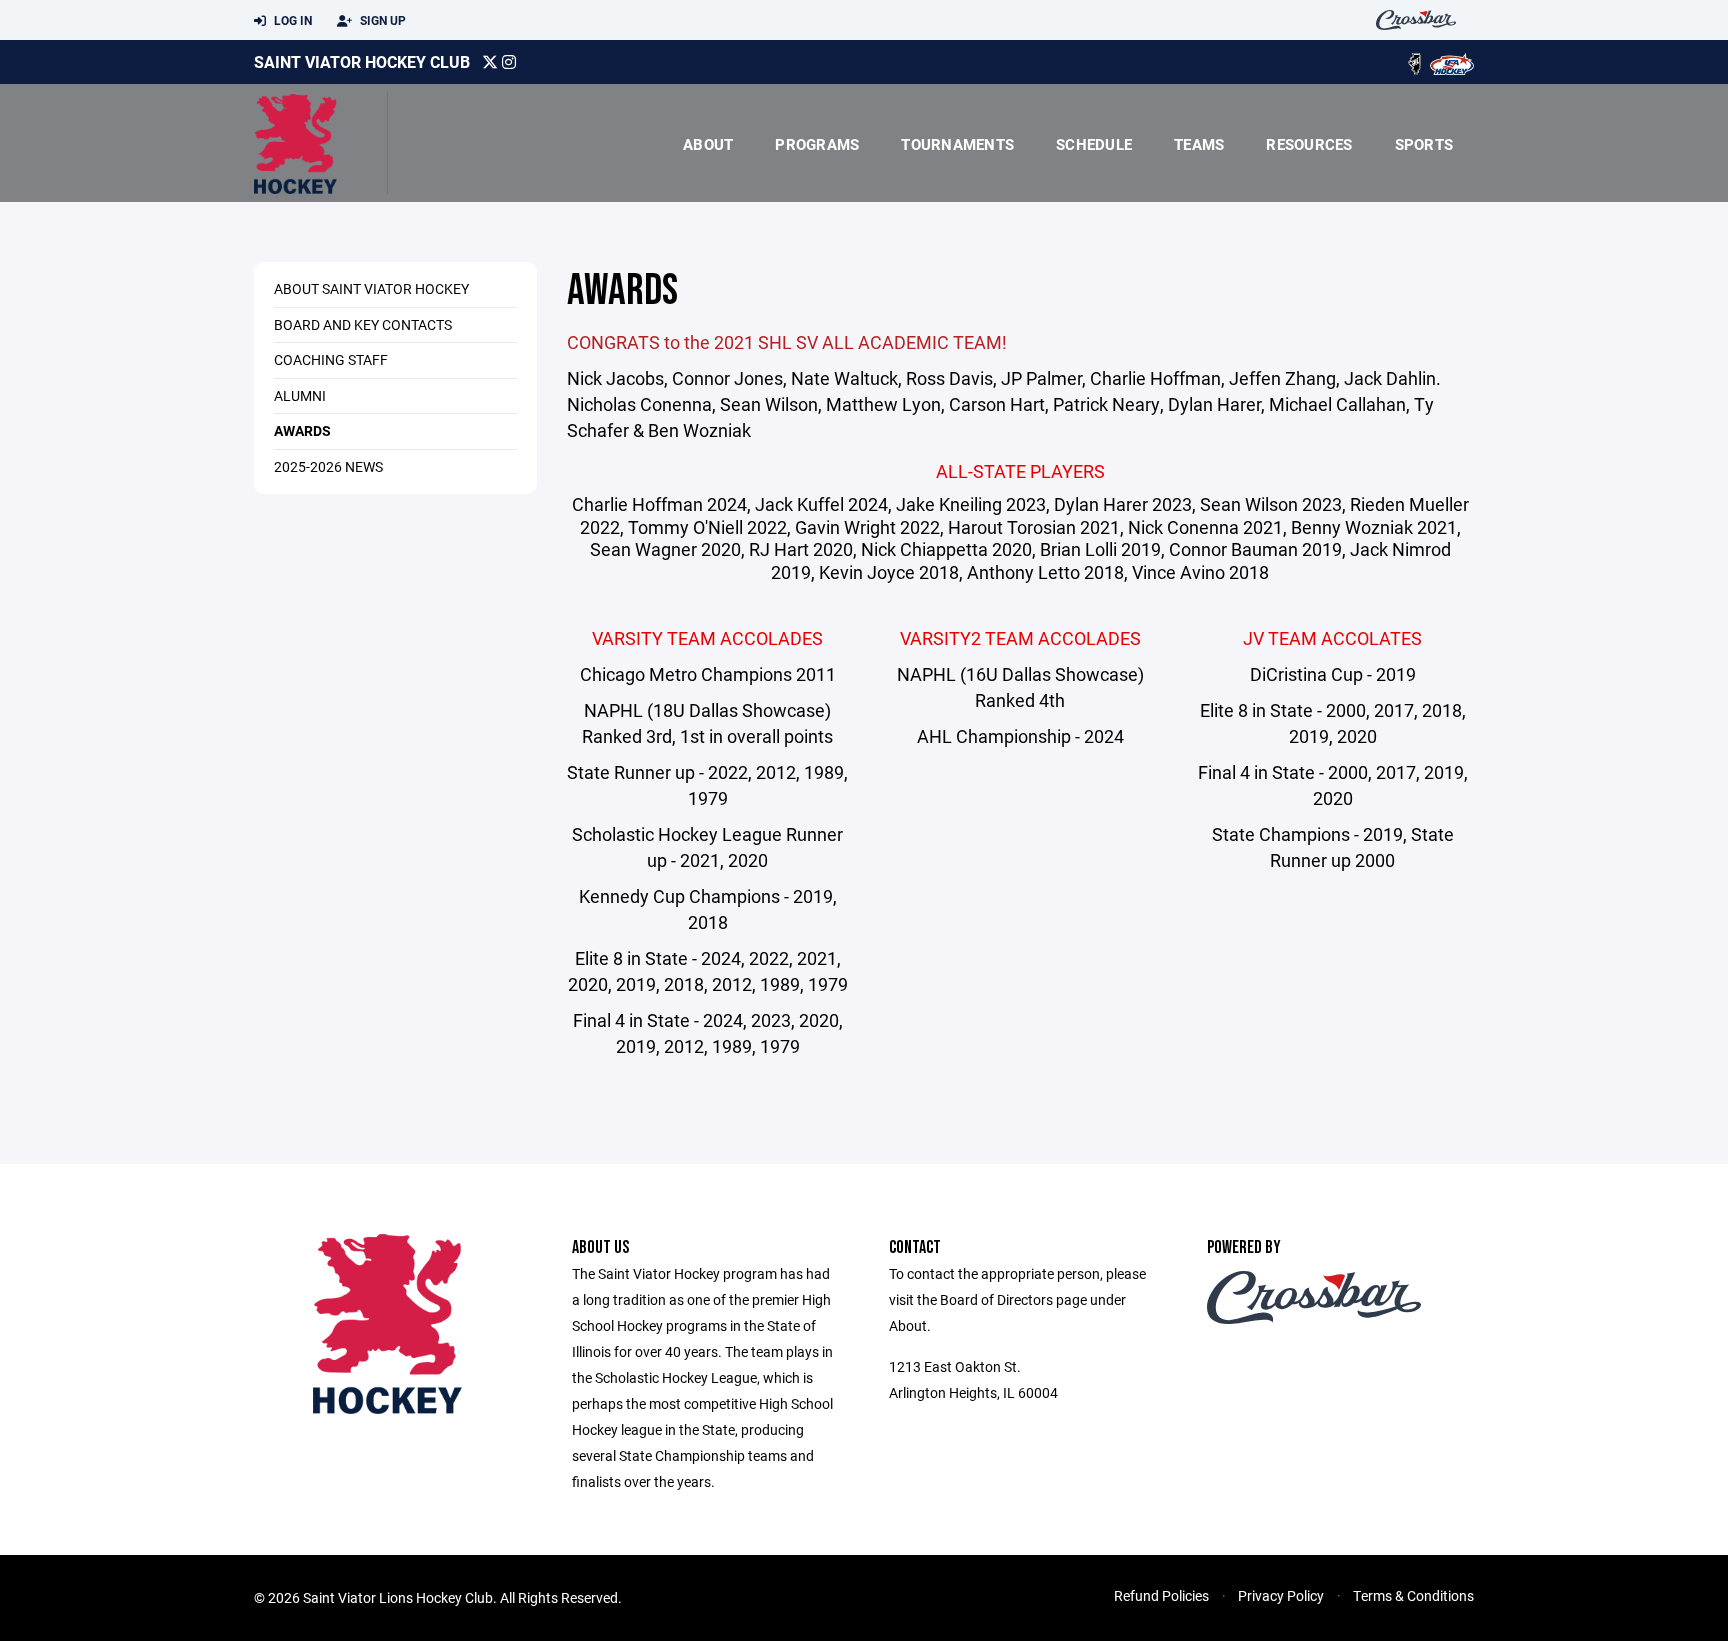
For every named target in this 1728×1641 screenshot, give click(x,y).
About (708, 144)
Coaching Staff (331, 359)
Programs (817, 144)
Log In (291, 20)
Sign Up (381, 20)
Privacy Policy (1281, 1595)
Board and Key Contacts (363, 324)
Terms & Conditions (1413, 1595)
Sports (1424, 144)
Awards (302, 430)
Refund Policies (1161, 1595)
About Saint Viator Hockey (371, 288)
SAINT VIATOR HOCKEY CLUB (362, 61)
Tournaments (957, 144)
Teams (1199, 144)
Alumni (300, 395)
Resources (1309, 144)
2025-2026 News (328, 466)
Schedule (1094, 144)
